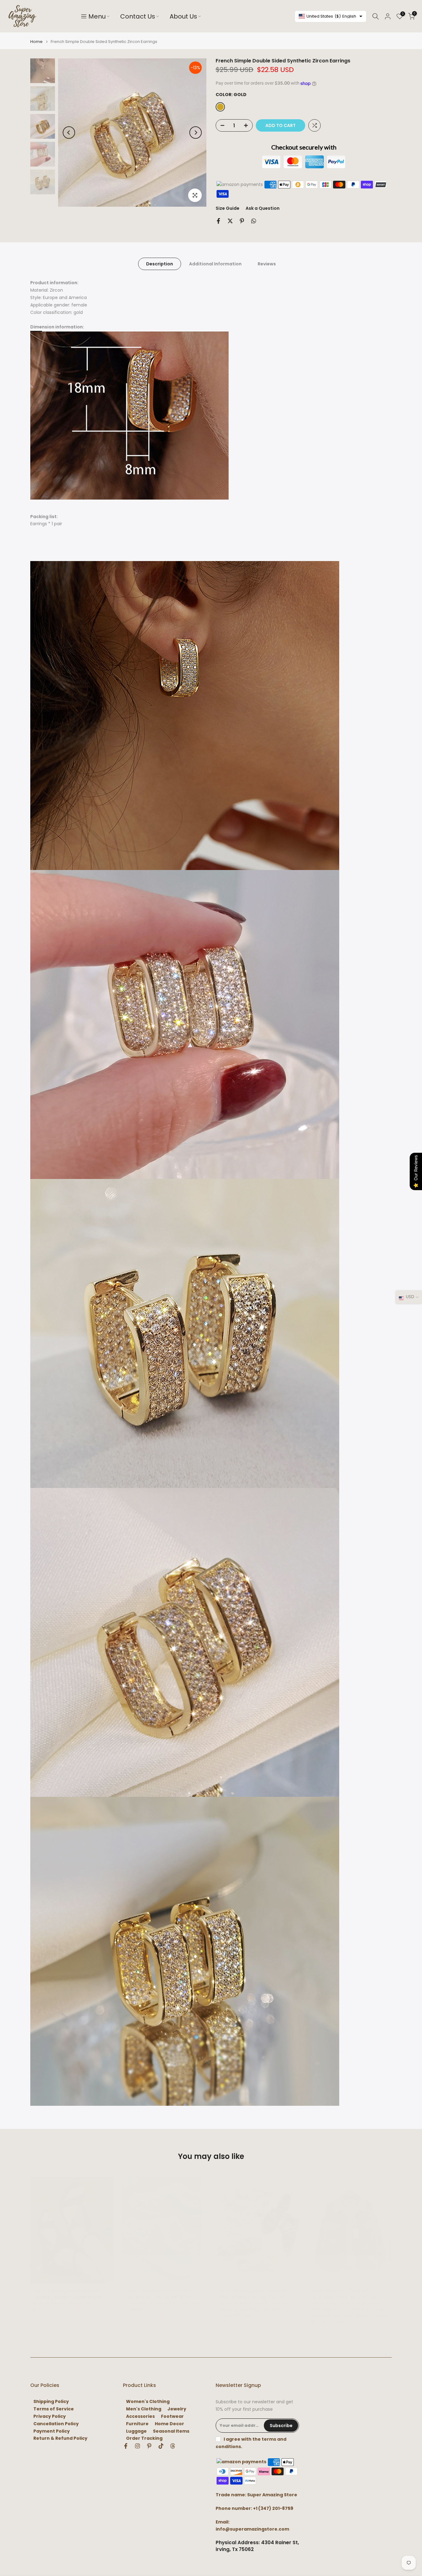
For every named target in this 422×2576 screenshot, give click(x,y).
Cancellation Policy (56, 2424)
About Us (183, 16)
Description (160, 264)
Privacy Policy (50, 2416)
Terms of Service (54, 2409)
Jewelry (177, 2409)
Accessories (140, 2416)
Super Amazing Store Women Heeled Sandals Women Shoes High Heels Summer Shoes (68, 2297)
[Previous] (69, 133)
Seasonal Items (171, 2431)
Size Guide (228, 208)
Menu (97, 16)
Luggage (136, 2431)
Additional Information (215, 264)
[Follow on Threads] (173, 2446)
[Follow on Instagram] (137, 2446)
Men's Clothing (144, 2409)
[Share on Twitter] (230, 221)
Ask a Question (263, 208)
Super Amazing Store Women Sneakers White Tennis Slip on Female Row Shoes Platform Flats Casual (164, 2300)
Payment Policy (52, 2431)
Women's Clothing (148, 2402)
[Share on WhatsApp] (254, 221)
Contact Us (138, 16)
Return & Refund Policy (60, 2438)
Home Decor (169, 2424)
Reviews (267, 264)
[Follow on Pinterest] (149, 2446)
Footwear (172, 2416)
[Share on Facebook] (218, 221)
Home (36, 42)
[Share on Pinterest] (242, 221)
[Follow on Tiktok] (161, 2446)
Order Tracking (144, 2438)
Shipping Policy (51, 2402)
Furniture (137, 2424)
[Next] (196, 133)
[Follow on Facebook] (126, 2446)
